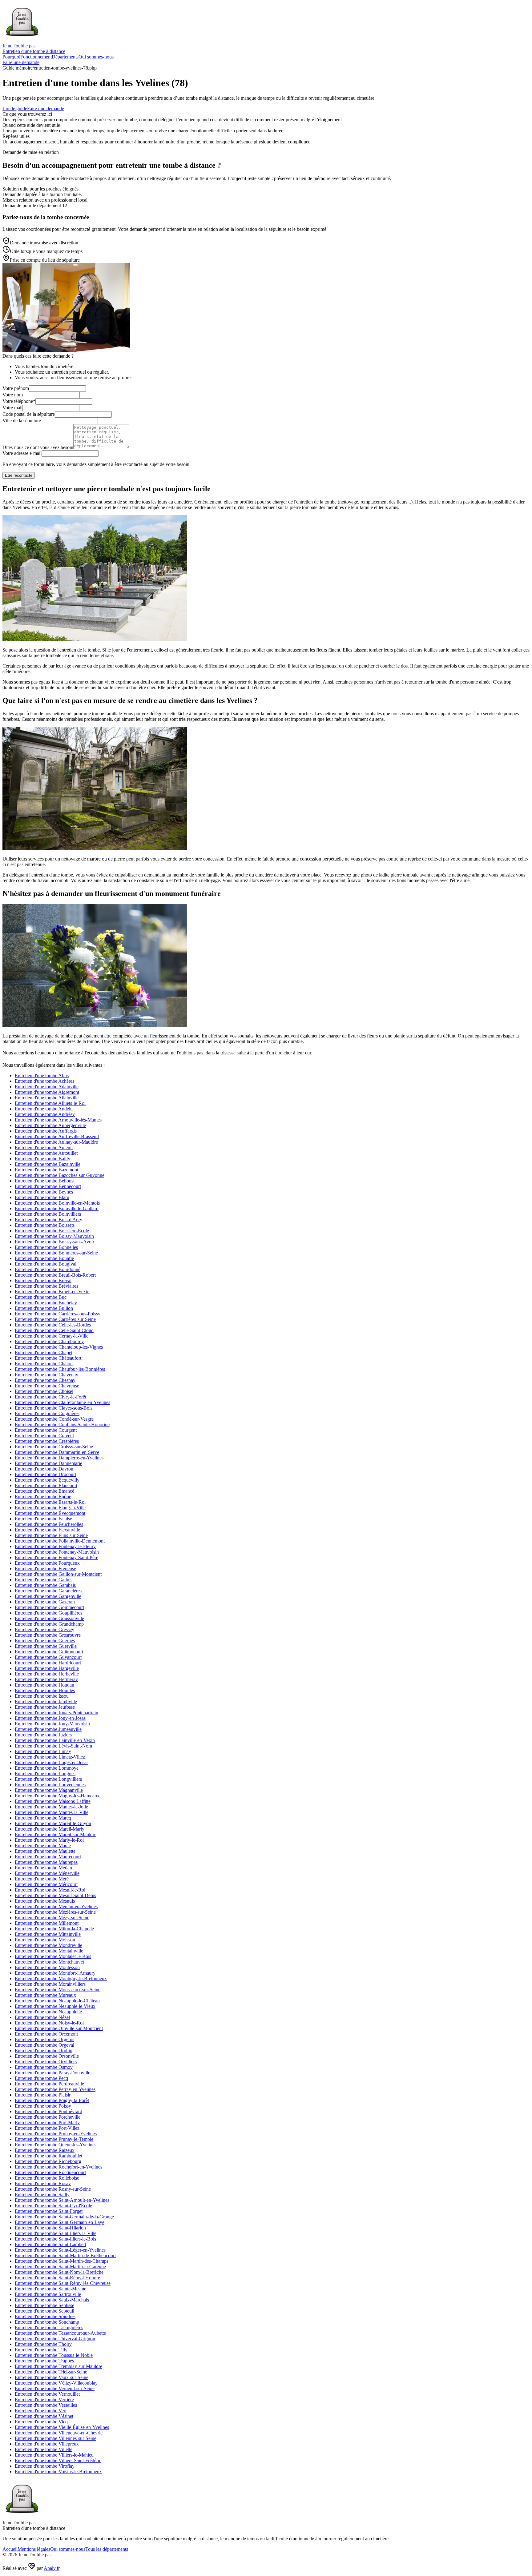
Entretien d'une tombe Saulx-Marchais (52, 2300)
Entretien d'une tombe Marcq (43, 1818)
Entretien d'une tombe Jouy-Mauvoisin (52, 1724)
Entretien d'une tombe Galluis (44, 1580)
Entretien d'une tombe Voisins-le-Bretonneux (58, 2472)
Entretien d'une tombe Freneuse (45, 1569)
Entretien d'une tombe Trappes (44, 2361)
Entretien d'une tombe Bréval (43, 1280)
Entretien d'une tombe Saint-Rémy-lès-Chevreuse (63, 2283)
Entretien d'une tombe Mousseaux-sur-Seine (58, 1990)
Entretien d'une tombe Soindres (45, 2316)
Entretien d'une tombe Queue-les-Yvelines (56, 2145)
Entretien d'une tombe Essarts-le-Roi (50, 1502)
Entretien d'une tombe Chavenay (46, 1375)
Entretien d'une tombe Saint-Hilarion (50, 2228)
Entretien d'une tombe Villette (44, 2449)
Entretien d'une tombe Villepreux (47, 2444)
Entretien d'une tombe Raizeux (45, 2150)
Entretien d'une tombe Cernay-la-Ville (52, 1336)
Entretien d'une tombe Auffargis (46, 1131)
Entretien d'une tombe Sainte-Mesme (50, 2289)
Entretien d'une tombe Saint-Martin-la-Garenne (60, 2267)
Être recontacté (19, 475)
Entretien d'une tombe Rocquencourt (50, 2172)
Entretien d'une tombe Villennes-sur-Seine (56, 2438)
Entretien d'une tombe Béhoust (45, 1181)
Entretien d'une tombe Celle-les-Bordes (53, 1325)
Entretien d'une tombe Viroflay (45, 2466)
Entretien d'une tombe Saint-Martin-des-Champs (62, 2261)
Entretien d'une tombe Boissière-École (52, 1231)
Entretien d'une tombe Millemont (47, 1923)
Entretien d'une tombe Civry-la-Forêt (50, 1397)
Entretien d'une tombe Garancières (48, 1591)
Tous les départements (107, 2549)
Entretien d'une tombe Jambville (46, 1701)
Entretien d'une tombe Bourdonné (48, 1269)
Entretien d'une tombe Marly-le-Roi (49, 1840)
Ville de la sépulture (22, 421)
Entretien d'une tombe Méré (42, 1879)
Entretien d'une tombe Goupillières (48, 1613)
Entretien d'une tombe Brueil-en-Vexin (52, 1292)
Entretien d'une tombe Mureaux (45, 1995)
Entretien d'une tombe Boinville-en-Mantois (57, 1203)
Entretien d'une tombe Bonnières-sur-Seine (56, 1253)
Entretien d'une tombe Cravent (44, 1436)
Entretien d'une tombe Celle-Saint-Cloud (54, 1330)
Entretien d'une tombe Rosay (43, 2183)
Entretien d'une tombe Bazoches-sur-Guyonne (60, 1175)
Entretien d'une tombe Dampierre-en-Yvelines (59, 1458)
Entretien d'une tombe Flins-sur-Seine (51, 1535)
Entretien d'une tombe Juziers (43, 1735)
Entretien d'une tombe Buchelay (46, 1303)
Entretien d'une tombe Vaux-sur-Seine (52, 2377)
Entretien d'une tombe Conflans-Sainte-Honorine (62, 1424)
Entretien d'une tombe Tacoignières (49, 2327)
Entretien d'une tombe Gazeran (45, 1602)
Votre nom (13, 395)
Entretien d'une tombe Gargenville (48, 1596)
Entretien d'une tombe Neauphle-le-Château (57, 2001)
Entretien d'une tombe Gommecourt (49, 1607)
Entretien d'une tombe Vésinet (44, 2416)
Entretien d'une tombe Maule (43, 1846)
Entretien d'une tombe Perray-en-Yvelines (55, 2089)
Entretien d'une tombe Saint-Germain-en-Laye (60, 2222)
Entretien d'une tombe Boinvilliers (48, 1214)
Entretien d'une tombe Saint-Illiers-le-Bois (55, 2239)
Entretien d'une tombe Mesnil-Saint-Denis (55, 1895)
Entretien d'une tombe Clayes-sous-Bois (54, 1408)
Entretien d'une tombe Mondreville (48, 1945)
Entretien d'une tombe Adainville (47, 1087)
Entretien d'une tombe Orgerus (44, 2039)
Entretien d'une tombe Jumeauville (48, 1729)
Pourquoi (11, 57)
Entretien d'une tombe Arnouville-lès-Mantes (58, 1120)
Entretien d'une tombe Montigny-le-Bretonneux (61, 1978)
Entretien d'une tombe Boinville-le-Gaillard (57, 1208)
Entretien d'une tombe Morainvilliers (50, 1984)
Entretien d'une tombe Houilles (45, 1690)
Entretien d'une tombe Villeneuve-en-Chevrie (59, 2433)
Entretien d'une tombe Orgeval (44, 2045)
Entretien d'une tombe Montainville (49, 1951)
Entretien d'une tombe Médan (43, 1868)
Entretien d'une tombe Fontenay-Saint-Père (56, 1557)
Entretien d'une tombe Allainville (47, 1098)
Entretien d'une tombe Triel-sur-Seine (51, 2372)
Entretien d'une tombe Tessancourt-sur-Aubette (60, 2333)
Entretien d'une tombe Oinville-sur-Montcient (59, 2028)
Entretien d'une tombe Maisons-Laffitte (53, 1801)
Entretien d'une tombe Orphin (44, 2050)
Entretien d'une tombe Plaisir (43, 2095)
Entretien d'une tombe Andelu (44, 1109)
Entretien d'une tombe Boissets (45, 1225)
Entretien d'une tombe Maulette (45, 1851)
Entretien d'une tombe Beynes (44, 1192)
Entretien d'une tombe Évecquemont (50, 1513)
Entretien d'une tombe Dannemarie (48, 1463)
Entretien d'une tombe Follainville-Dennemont (60, 1541)
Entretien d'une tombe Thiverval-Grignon (55, 2339)
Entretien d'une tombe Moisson (45, 1940)
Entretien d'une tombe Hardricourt (48, 1663)
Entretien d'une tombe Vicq (41, 2422)
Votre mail (12, 408)
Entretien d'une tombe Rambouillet (48, 2156)
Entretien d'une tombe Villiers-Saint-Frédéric (58, 2460)
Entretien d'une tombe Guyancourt (48, 1657)
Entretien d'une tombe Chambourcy (49, 1341)
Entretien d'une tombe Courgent (46, 1430)
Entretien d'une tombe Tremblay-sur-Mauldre (58, 2366)
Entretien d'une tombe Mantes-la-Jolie (51, 1807)
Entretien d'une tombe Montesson (47, 1967)
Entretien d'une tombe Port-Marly (47, 2123)
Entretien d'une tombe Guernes (45, 1641)
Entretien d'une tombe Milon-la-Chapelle (54, 1929)
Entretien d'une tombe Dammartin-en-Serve (57, 1452)
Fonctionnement (36, 57)
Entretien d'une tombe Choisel (44, 1391)
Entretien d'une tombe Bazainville (48, 1164)
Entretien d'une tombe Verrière (44, 2399)
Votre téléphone (19, 401)
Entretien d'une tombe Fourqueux (47, 1563)
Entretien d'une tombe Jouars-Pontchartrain (56, 1713)
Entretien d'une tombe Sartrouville (48, 2294)
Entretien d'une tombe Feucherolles (49, 1524)
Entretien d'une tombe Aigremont (47, 1092)
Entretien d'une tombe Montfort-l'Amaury (55, 1973)
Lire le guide (15, 108)
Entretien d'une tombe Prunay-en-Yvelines (56, 2134)
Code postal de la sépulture (29, 414)
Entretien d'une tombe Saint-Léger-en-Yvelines (60, 2250)
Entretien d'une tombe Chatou (44, 1364)
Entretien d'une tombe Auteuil (44, 1148)
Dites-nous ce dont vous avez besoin (38, 447)
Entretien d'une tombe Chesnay (45, 1380)
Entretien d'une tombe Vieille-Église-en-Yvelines (62, 2427)
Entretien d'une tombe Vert (41, 2411)
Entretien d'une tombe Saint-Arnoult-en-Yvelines (62, 2200)
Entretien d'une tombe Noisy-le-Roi (49, 2023)
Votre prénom (16, 388)
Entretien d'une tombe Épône (43, 1497)
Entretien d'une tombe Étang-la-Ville (50, 1508)
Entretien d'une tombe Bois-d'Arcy (48, 1220)
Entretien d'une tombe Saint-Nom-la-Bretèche (59, 2272)
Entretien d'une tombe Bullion (44, 1308)
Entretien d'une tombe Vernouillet (47, 2394)
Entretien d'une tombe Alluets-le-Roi (50, 1103)
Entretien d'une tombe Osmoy (44, 2067)
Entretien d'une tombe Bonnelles (46, 1247)
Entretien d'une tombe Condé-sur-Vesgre (54, 1419)
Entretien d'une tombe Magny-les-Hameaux (57, 1796)
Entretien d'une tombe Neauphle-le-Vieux (55, 2006)
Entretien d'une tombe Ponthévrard (48, 2111)
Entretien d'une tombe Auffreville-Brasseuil (57, 1136)
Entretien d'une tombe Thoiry (43, 2344)
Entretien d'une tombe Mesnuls (45, 1901)
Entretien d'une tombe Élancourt (46, 1485)
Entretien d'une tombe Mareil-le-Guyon (53, 1823)
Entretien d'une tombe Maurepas (46, 1862)
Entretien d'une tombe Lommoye (47, 1768)
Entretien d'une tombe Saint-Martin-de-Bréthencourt (65, 2255)
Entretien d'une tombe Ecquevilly (47, 1480)
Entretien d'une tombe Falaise (43, 1519)
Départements (65, 57)
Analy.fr (52, 2568)
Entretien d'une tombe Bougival (46, 1264)
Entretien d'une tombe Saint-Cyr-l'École (53, 2206)
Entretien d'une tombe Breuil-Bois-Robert (55, 1275)
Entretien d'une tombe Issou (42, 1696)
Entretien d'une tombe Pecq (41, 2078)
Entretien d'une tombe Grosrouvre (48, 1635)
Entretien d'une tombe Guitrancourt (49, 1652)
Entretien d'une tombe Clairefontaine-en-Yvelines (62, 1402)
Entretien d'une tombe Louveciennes (50, 1785)
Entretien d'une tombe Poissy (43, 2106)
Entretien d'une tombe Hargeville (47, 1668)
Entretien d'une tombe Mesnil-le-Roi (50, 1890)
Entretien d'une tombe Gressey (44, 1629)
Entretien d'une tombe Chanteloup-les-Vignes (59, 1347)
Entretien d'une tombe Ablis (42, 1075)
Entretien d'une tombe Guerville (46, 1646)
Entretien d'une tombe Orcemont (46, 2034)
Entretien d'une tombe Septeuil (44, 2311)
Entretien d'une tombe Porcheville (48, 2117)
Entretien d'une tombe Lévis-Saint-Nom (53, 1746)
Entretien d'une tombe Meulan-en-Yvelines (56, 1906)
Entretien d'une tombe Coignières (47, 1413)
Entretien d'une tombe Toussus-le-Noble (54, 2355)
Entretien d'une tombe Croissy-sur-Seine (54, 1447)
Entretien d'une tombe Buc (41, 1297)
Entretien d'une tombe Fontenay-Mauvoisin (57, 1552)
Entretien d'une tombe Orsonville (47, 2056)
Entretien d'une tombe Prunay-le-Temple (54, 2139)
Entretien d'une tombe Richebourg (48, 2161)
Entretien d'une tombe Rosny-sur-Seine (53, 2189)
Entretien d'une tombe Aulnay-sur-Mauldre (56, 1142)
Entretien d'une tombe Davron (44, 1469)
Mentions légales (34, 2549)
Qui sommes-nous (96, 57)
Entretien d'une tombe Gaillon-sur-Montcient (58, 1574)
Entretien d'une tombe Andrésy (45, 1114)
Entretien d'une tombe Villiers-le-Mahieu (54, 2455)
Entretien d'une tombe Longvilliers (48, 1779)
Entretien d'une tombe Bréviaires (46, 1286)
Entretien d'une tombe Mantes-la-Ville (52, 1812)
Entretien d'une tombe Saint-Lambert (50, 2244)
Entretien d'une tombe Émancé (44, 1491)
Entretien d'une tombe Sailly (42, 2195)
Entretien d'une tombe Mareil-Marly (50, 1829)
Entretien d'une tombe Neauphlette (48, 2012)
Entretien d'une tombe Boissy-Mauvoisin (54, 1236)
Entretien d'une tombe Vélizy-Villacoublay (56, 2383)
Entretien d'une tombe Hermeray (46, 1679)
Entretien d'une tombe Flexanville (47, 1530)
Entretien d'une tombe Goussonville (49, 1618)
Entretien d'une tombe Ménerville (47, 1873)
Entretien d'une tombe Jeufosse (45, 1707)
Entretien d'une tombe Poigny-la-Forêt (52, 2100)
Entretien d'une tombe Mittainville (48, 1934)
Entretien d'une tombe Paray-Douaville (52, 2073)
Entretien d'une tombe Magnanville (49, 1790)
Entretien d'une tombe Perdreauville (49, 2084)
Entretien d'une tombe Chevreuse (47, 1386)
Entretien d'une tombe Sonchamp (47, 2322)
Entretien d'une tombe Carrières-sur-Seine (55, 1319)
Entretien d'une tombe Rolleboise (47, 2178)
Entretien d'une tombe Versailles (46, 2405)
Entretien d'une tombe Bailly (42, 1159)
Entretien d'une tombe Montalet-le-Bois (53, 1956)
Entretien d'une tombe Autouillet (46, 1153)
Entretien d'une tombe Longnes (45, 1774)
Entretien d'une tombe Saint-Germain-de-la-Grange (64, 2217)
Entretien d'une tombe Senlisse (44, 2305)
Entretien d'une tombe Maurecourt (48, 1857)
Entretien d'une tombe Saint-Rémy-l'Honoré (57, 2278)
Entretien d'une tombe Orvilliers (46, 2062)
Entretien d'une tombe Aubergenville (50, 1125)
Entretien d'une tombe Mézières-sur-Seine (55, 1912)
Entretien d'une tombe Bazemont (46, 1170)
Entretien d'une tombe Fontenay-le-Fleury (55, 1546)
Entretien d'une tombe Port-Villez (47, 2128)
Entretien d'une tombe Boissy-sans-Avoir (54, 1242)
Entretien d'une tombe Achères (44, 1081)
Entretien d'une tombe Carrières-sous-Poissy (58, 1314)
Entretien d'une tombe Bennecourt (48, 1186)
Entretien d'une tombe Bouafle (44, 1258)
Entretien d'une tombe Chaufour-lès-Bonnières (60, 1369)
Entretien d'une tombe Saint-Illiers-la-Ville (56, 2233)
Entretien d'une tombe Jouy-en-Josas (50, 1718)
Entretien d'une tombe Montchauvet (49, 1962)
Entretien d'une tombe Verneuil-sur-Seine (55, 2388)
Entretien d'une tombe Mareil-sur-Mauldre (56, 1834)
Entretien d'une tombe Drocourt (45, 1474)
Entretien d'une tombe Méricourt (46, 1884)
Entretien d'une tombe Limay (43, 1751)
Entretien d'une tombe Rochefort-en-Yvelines (58, 2167)
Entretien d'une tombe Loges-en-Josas (52, 1762)
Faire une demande (21, 62)
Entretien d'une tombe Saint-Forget (49, 2211)
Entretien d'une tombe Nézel (42, 2017)
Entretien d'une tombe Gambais (45, 1585)
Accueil (10, 2549)
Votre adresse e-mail (22, 453)
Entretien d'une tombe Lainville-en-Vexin (55, 1740)
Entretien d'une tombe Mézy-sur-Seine (52, 1918)
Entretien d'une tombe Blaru (42, 1197)
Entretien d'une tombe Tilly (41, 2350)
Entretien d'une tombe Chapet (44, 1352)
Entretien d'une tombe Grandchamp (49, 1624)
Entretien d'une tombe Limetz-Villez (50, 1757)
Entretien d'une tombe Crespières (47, 1441)
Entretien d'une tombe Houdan (44, 1685)
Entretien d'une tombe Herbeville (47, 1674)
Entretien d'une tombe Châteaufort (48, 1358)
